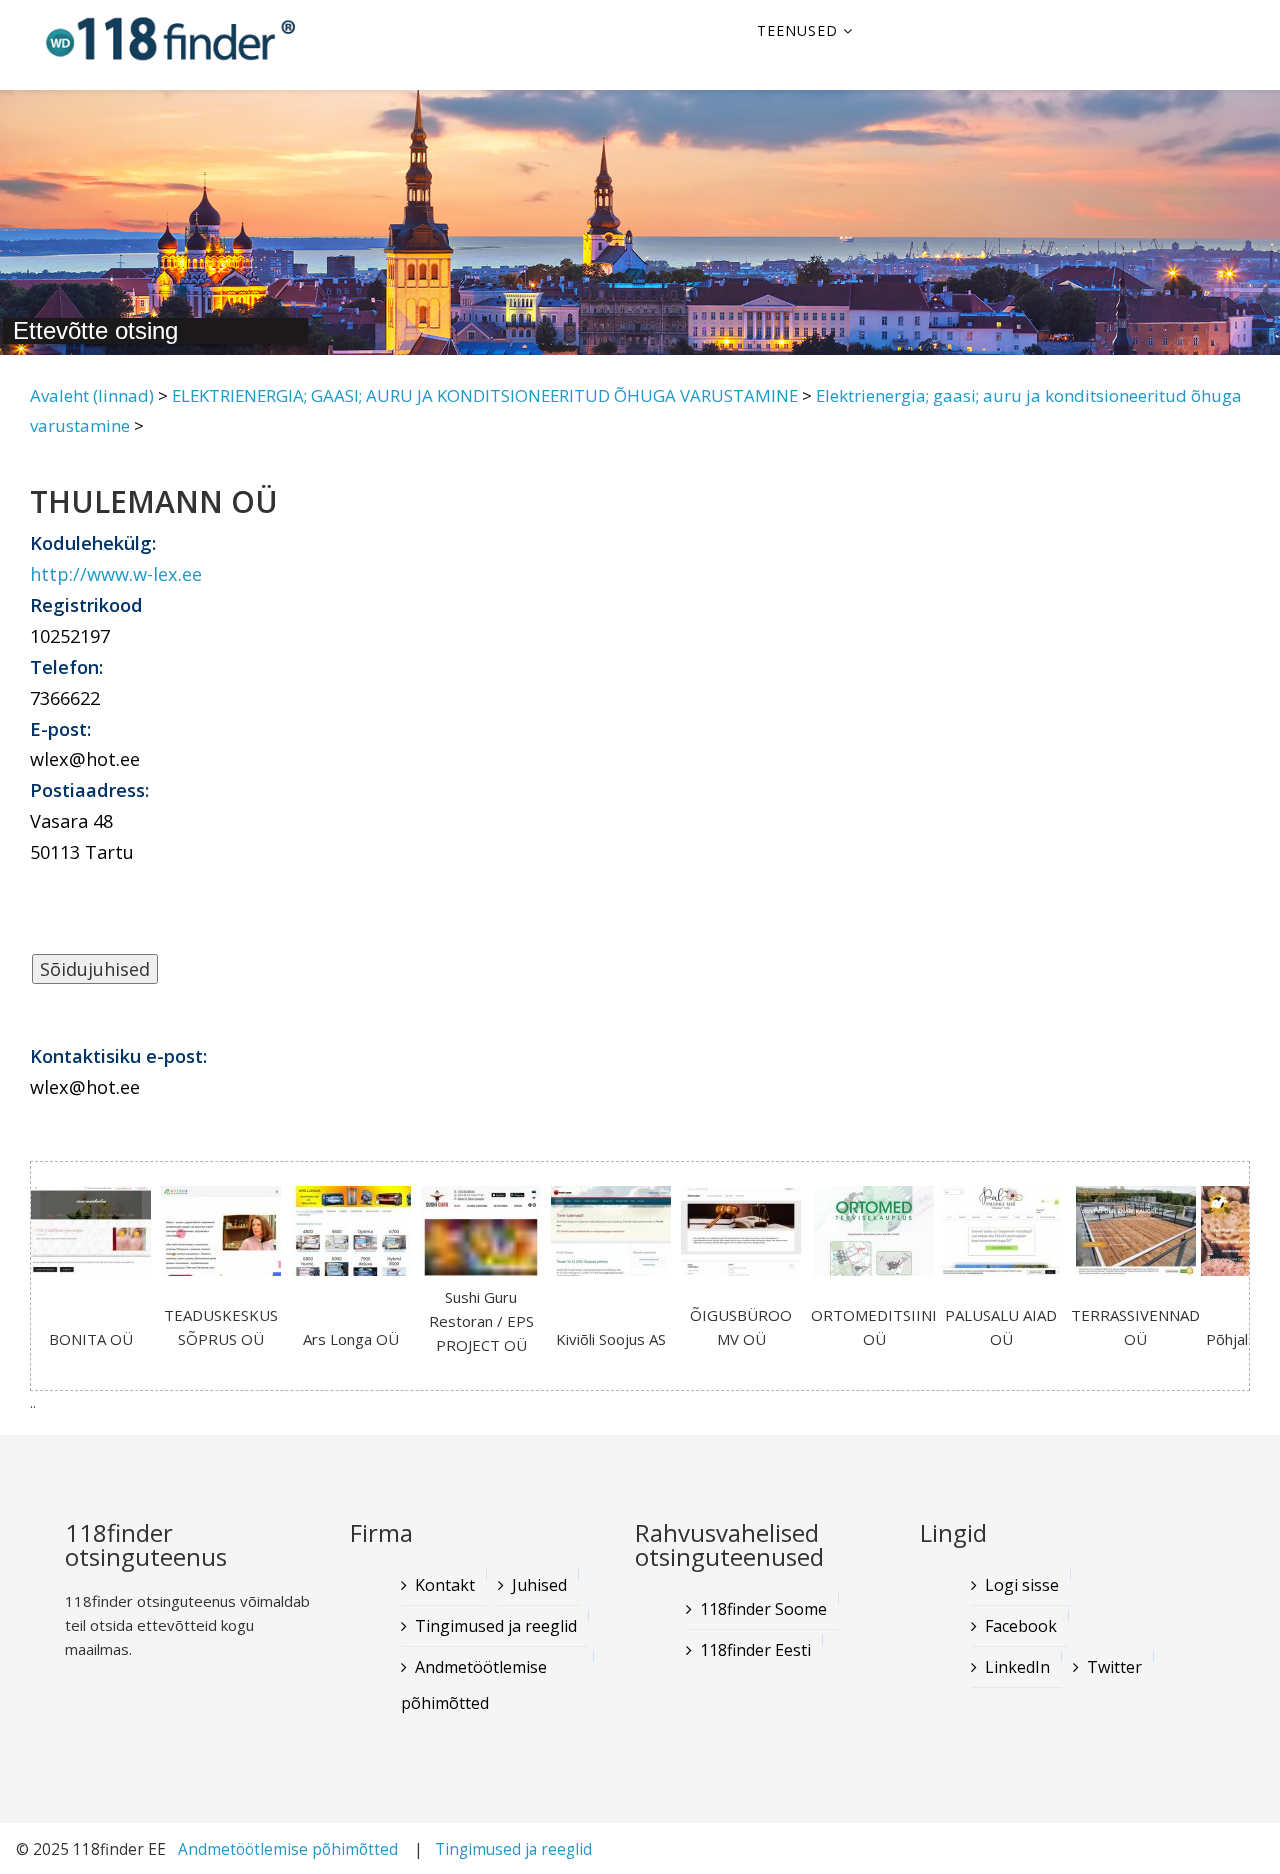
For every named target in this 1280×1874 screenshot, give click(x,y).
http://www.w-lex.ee (116, 574)
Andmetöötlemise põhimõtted (474, 1685)
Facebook (1021, 1626)
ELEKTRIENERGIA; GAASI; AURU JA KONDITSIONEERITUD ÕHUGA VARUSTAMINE (485, 395)
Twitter (1114, 1667)
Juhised (539, 1585)
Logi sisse (1022, 1585)
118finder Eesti (755, 1650)
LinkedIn (1017, 1667)
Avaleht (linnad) (92, 395)
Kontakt (445, 1585)
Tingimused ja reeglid (496, 1626)
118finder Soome (763, 1609)
